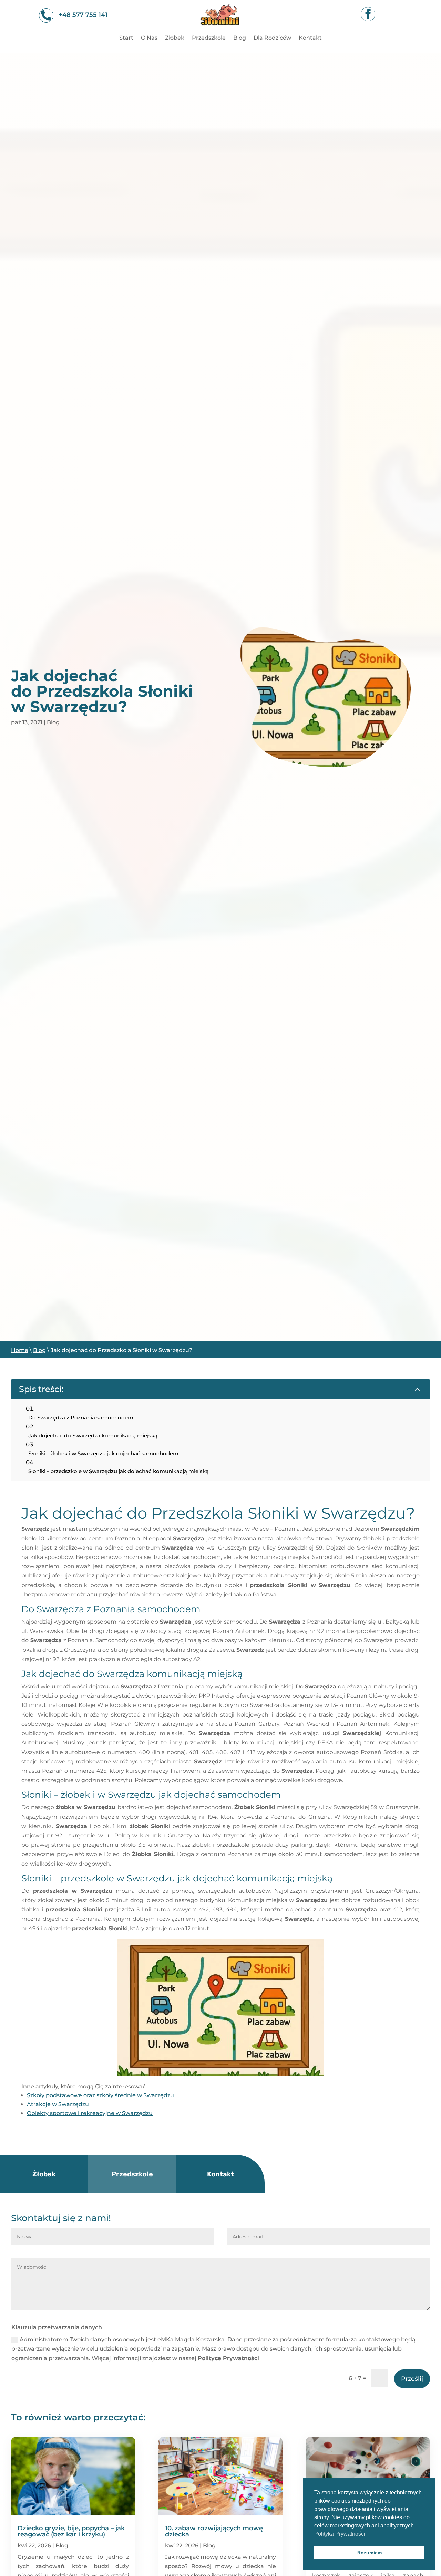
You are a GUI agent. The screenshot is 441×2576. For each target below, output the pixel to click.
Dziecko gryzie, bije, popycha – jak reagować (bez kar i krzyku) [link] (71, 2531)
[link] (220, 29)
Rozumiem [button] (370, 2553)
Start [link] (126, 38)
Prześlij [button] (412, 2379)
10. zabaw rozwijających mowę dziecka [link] (214, 2531)
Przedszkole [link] (209, 38)
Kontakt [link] (310, 38)
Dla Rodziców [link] (272, 38)
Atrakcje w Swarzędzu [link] (58, 2104)
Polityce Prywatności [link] (228, 2358)
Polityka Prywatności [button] (340, 2534)
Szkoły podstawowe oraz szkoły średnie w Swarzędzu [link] (100, 2095)
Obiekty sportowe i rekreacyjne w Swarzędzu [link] (90, 2113)
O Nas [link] (149, 38)
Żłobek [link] (175, 38)
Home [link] (20, 1350)
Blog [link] (240, 38)
